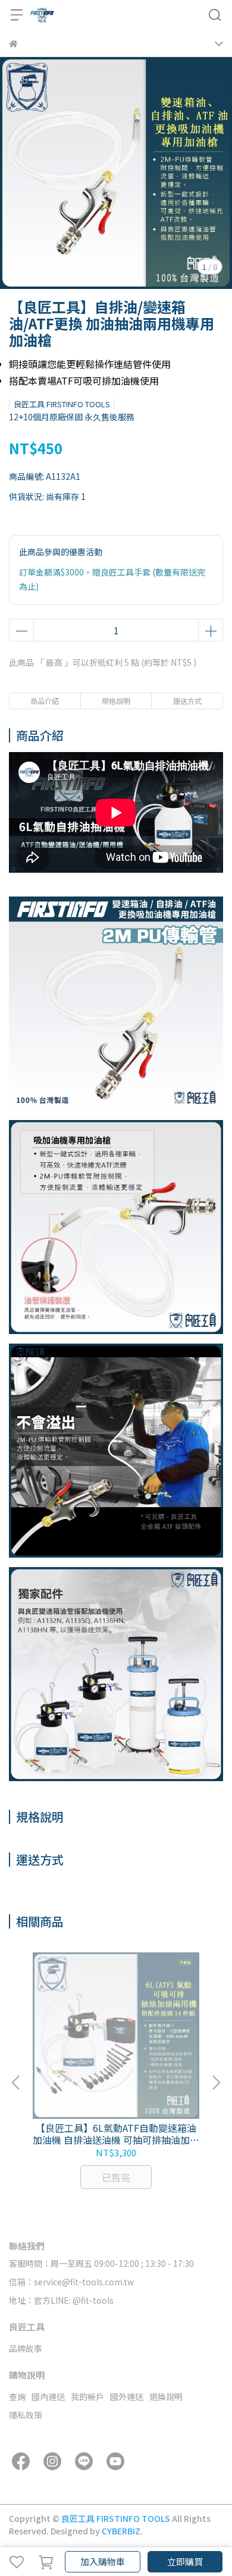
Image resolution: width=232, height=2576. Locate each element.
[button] (216, 2083)
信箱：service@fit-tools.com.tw (71, 2282)
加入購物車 (103, 2561)
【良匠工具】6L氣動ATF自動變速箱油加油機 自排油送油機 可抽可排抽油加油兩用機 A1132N (116, 2134)
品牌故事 (26, 2348)
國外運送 (127, 2396)
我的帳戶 (87, 2396)
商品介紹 (45, 701)
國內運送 (48, 2396)
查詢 (17, 2396)
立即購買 (185, 2561)
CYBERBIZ (121, 2531)
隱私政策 (26, 2415)
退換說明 (166, 2396)
